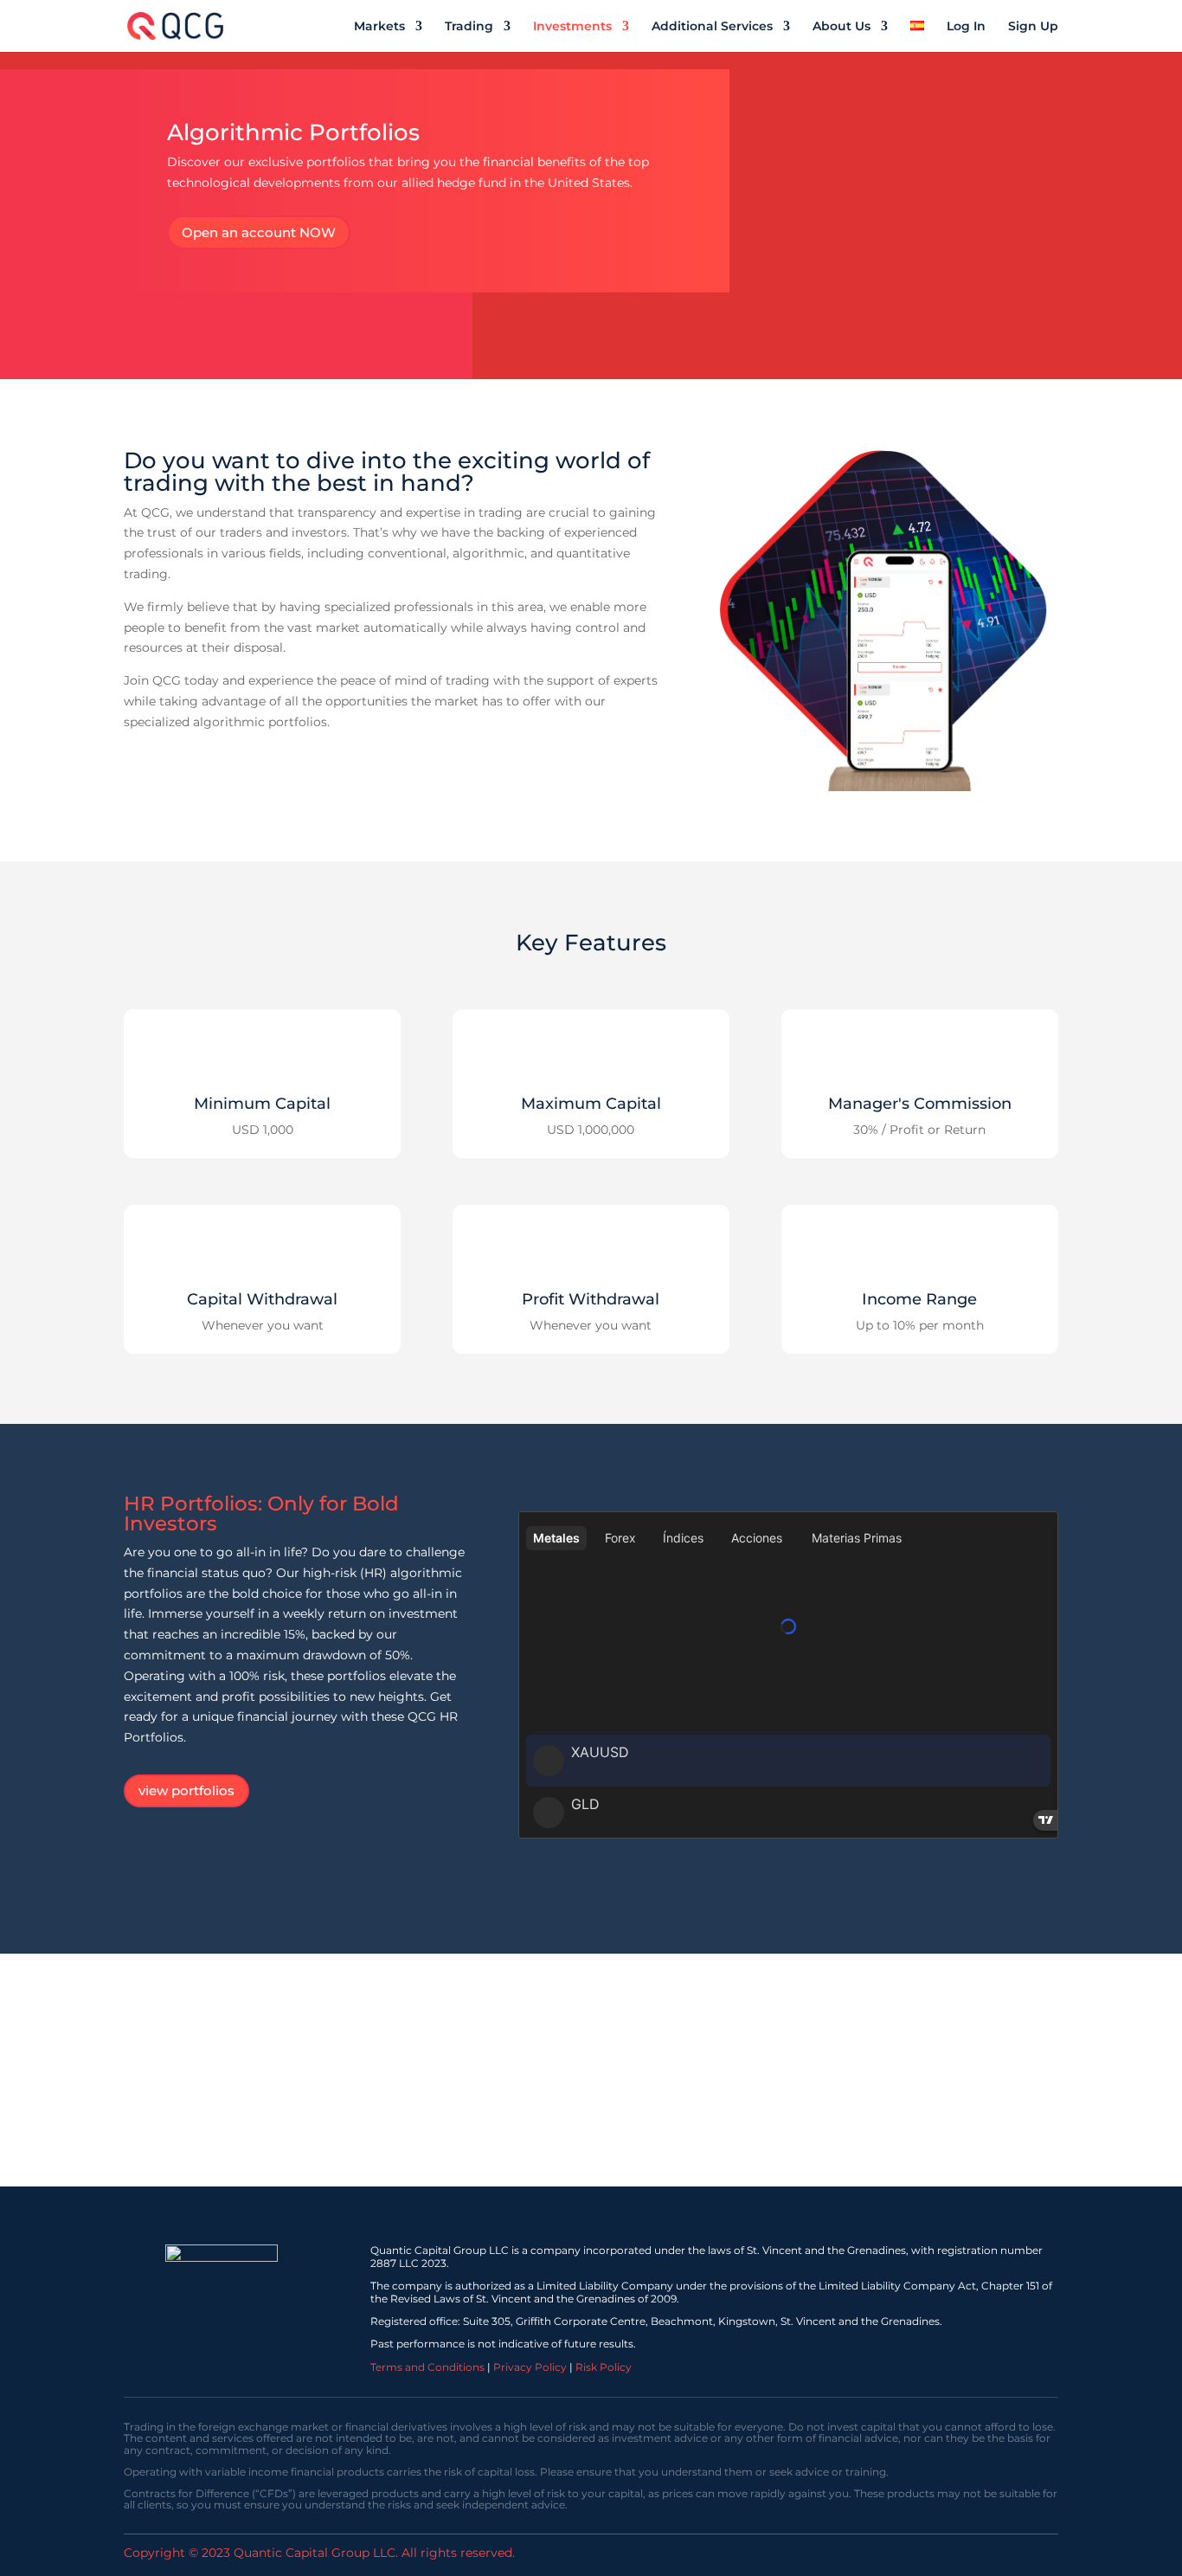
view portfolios (186, 1790)
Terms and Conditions (427, 2367)
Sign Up (1033, 27)
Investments (572, 27)
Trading (469, 27)
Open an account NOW (259, 232)
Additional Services (712, 27)
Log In (966, 27)
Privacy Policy (530, 2367)
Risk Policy (604, 2367)
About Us (842, 27)
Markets (379, 27)
